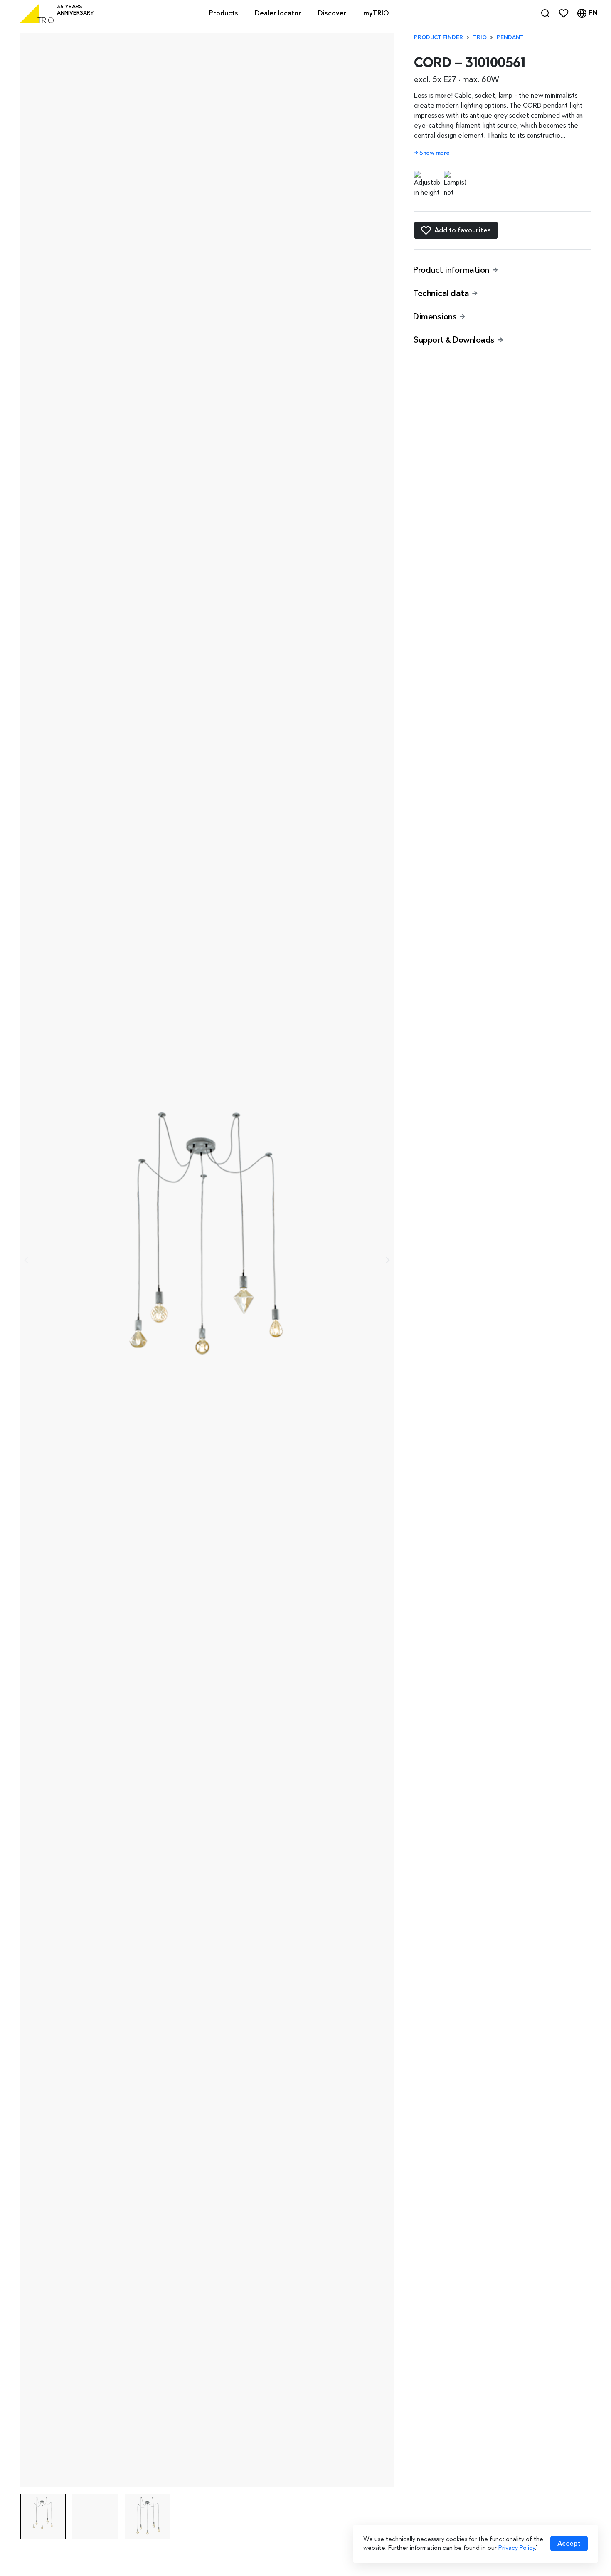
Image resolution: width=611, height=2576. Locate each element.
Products (224, 13)
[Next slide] (387, 1260)
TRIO (480, 37)
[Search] (545, 13)
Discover (332, 13)
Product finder (439, 37)
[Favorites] (564, 13)
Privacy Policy (517, 2548)
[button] (43, 2517)
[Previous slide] (27, 1260)
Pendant (510, 37)
